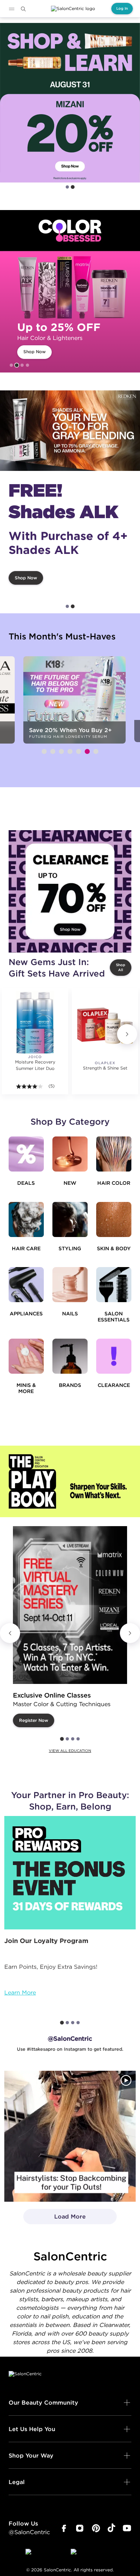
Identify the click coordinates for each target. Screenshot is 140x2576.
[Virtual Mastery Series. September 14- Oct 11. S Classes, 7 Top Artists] (70, 1605)
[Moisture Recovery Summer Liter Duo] (35, 1023)
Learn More (20, 1992)
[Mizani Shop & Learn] (70, 103)
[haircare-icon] (26, 1219)
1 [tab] (67, 187)
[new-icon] (70, 1154)
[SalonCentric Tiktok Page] (111, 2528)
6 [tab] (87, 751)
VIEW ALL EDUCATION (70, 1751)
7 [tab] (96, 751)
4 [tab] (27, 365)
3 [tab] (22, 365)
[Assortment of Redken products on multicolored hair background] (70, 431)
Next (127, 1034)
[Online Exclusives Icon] (70, 1356)
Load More (55, 2219)
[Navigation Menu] (11, 9)
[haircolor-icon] (114, 1154)
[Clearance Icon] (114, 1356)
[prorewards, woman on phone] (70, 1873)
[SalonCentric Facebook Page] (64, 2528)
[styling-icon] (70, 1219)
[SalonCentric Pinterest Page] (96, 2528)
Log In (122, 8)
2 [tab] (73, 187)
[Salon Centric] (73, 9)
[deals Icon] (26, 1154)
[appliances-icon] (26, 1285)
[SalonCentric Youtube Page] (127, 2528)
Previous (10, 1633)
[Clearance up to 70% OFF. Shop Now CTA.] (70, 891)
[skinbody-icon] (114, 1219)
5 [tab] (79, 751)
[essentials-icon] (114, 1285)
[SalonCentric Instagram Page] (80, 2528)
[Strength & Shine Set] (105, 1026)
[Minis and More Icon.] (26, 1356)
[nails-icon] (70, 1285)
